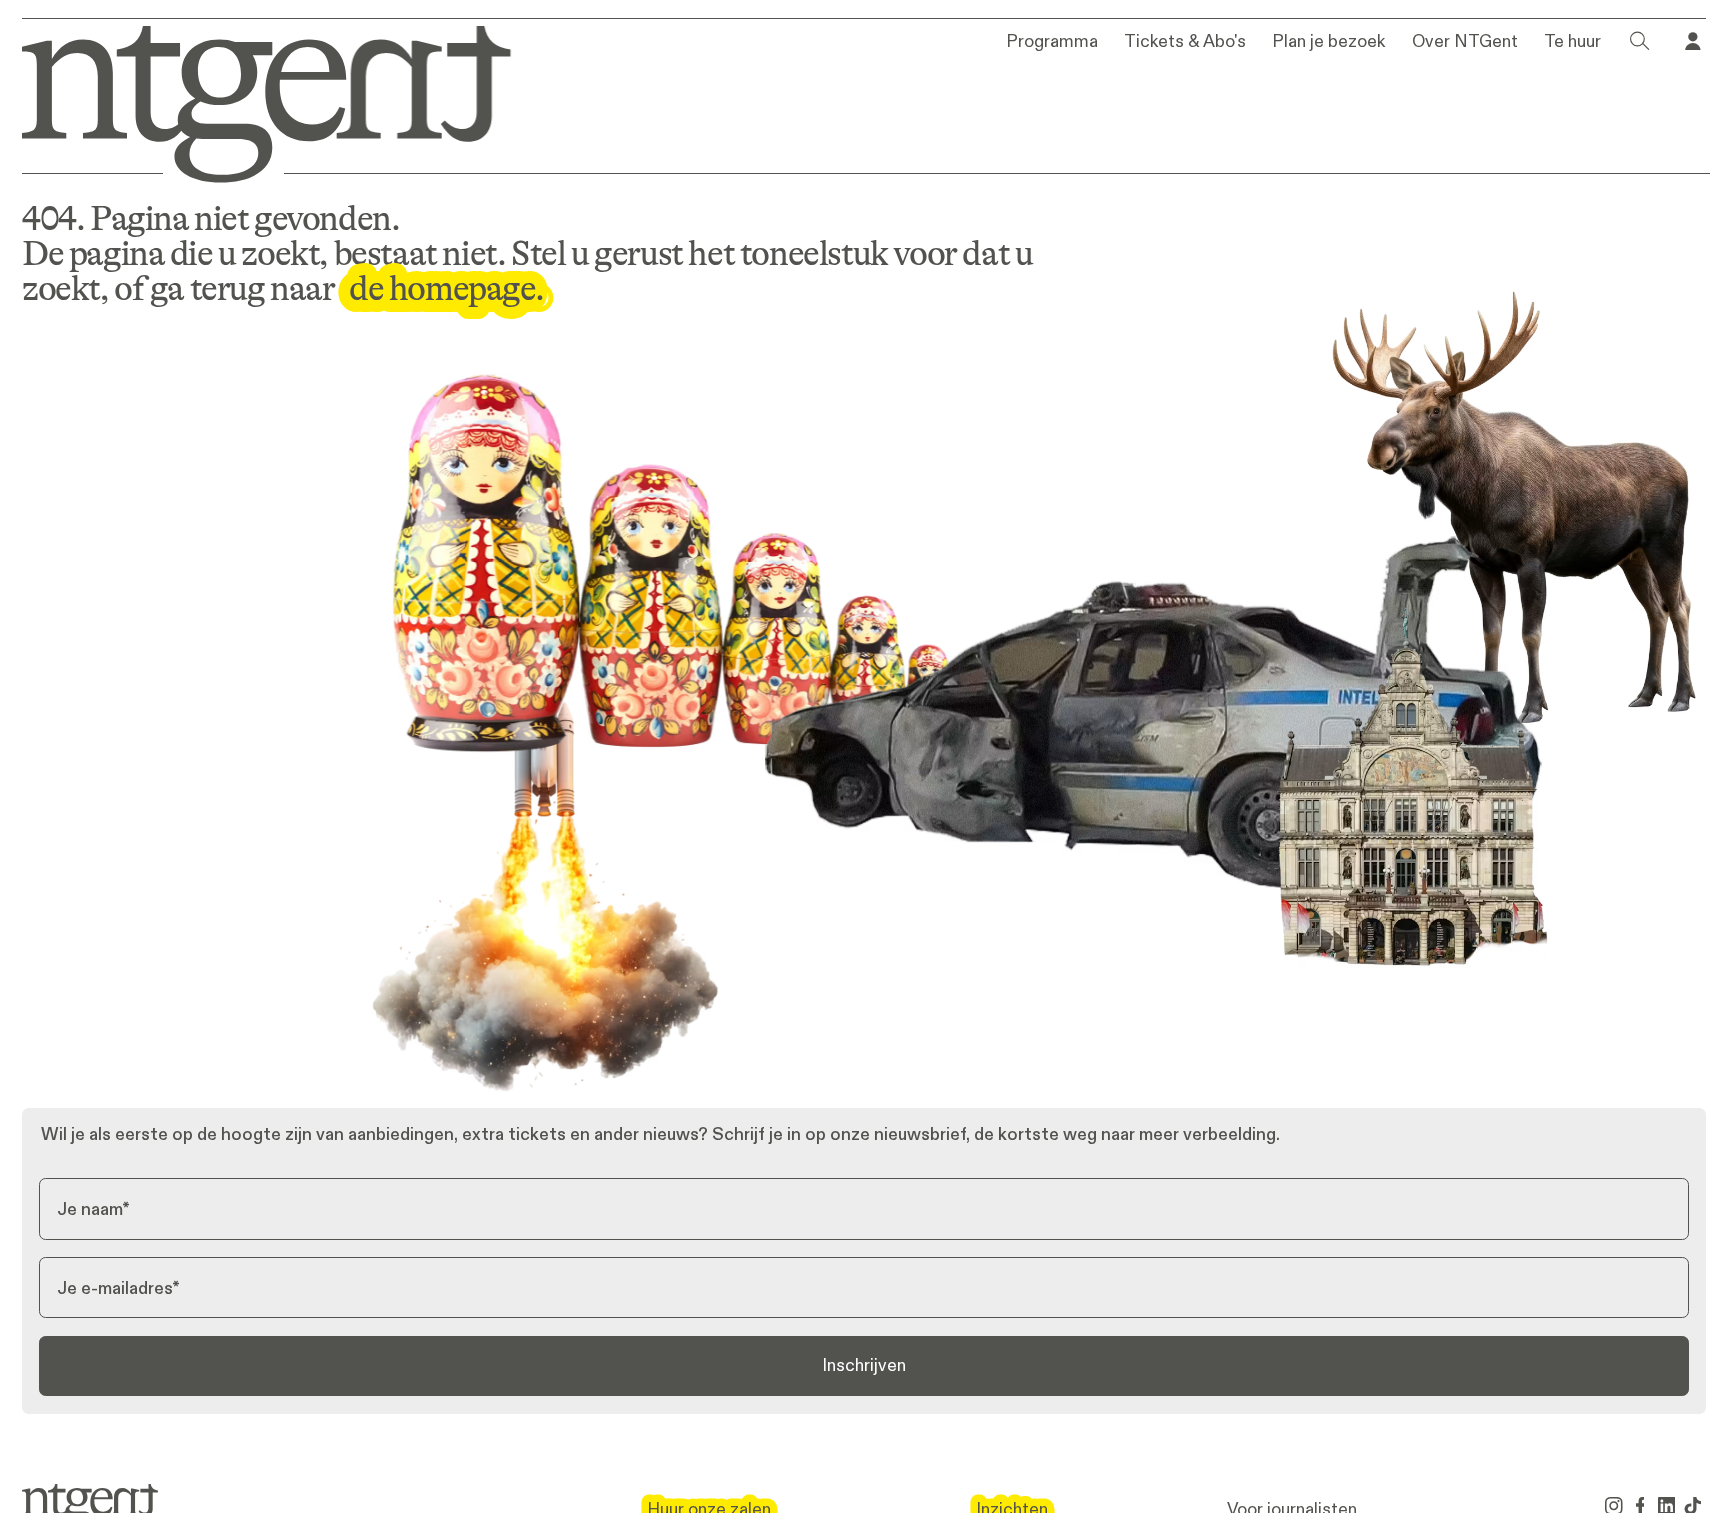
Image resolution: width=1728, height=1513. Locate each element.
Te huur (1572, 42)
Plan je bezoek (1328, 42)
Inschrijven (864, 1365)
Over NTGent (1465, 42)
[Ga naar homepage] (251, 100)
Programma (1052, 42)
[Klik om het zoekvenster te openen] (1640, 41)
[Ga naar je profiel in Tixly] (1693, 41)
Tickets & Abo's (1185, 42)
